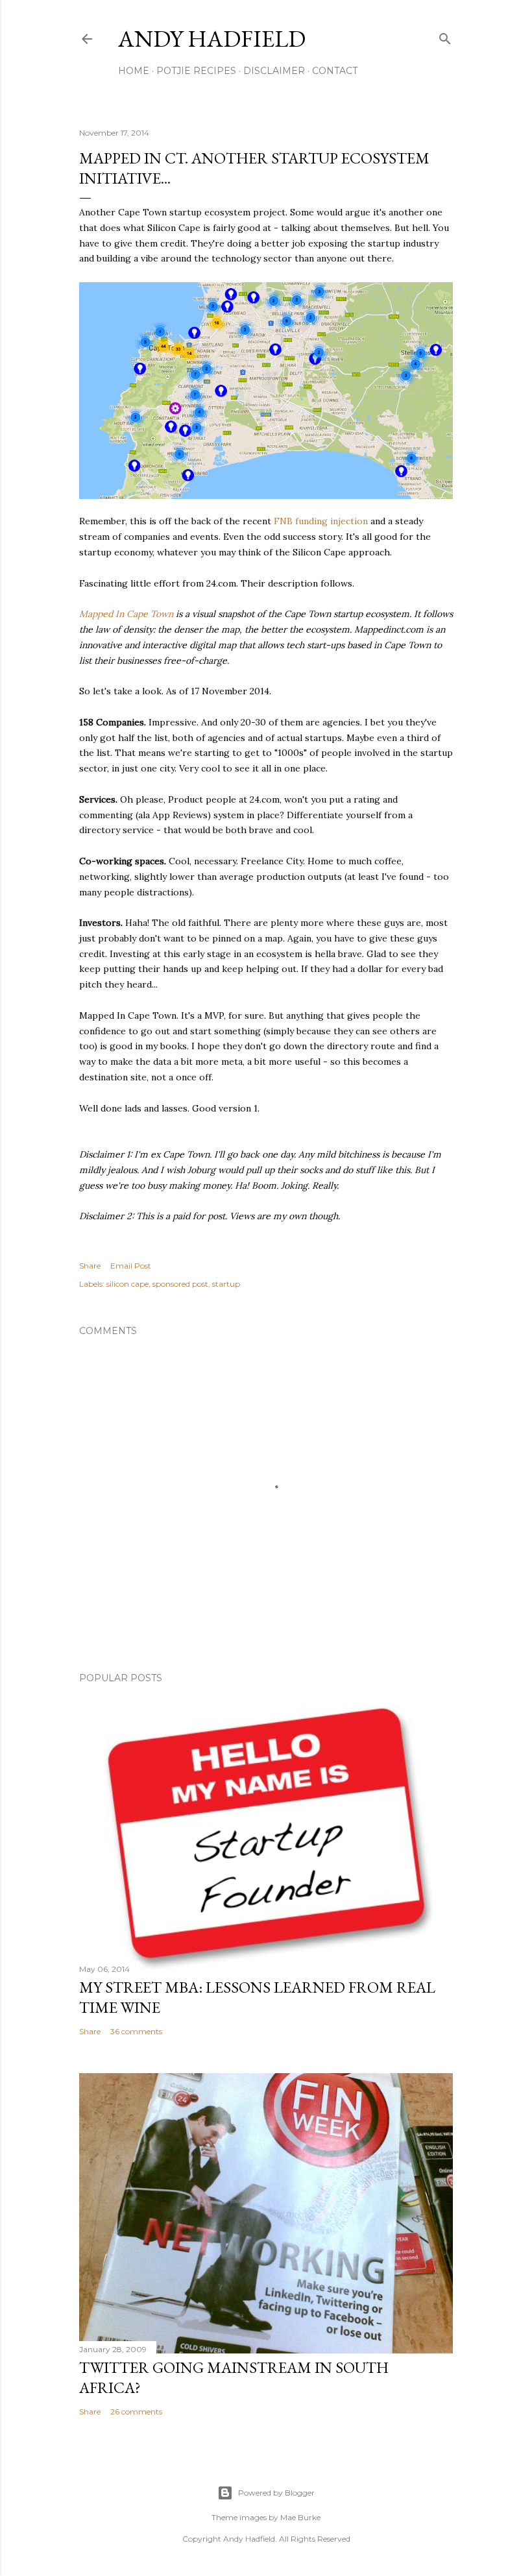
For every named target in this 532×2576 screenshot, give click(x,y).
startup (226, 1284)
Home (134, 71)
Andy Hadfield (212, 39)
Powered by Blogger (276, 2493)
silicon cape (127, 1284)
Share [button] (90, 1266)
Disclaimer (274, 71)
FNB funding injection (321, 521)
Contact (335, 71)
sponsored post (180, 1284)
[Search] (445, 36)
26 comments (136, 2412)
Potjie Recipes (196, 71)
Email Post (131, 1266)
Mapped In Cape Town (126, 614)
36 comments (136, 2031)
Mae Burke (300, 2517)
